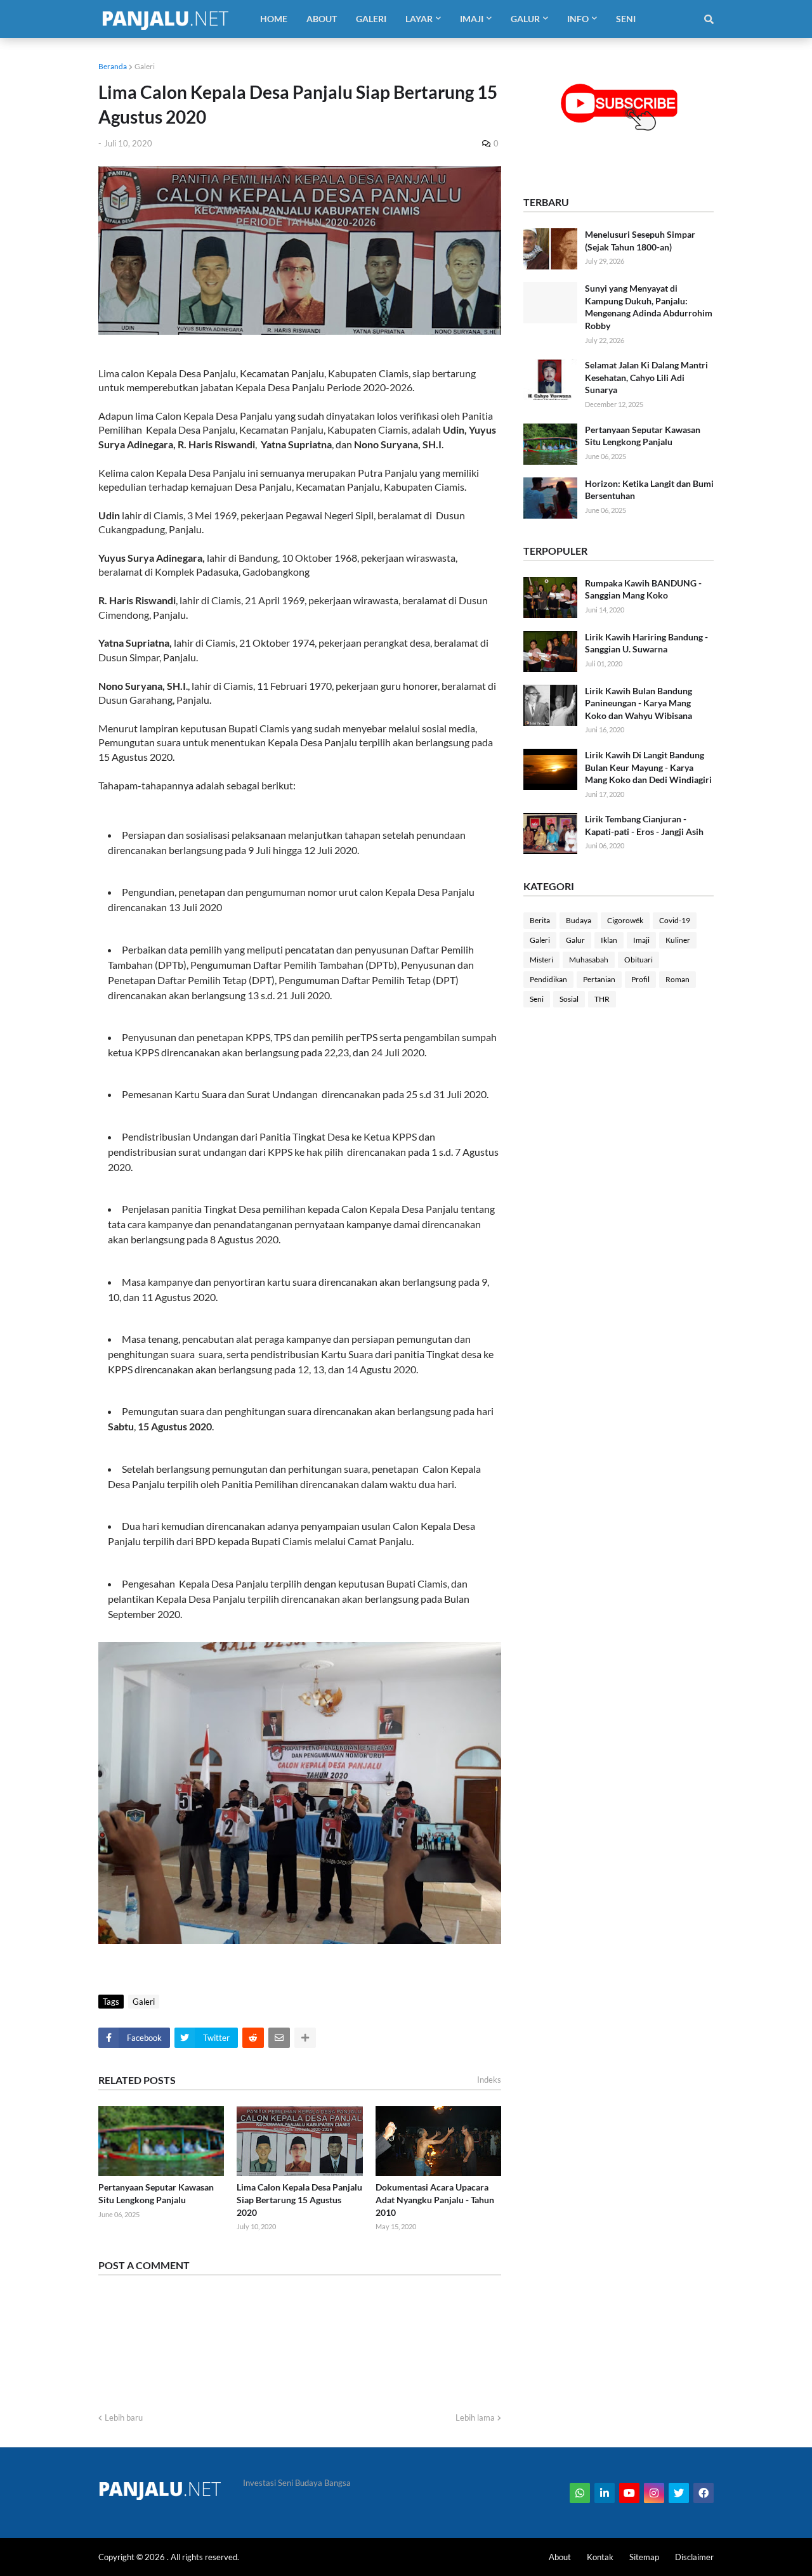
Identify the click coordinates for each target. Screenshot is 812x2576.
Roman (678, 979)
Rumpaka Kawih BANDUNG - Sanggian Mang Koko (643, 589)
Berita (540, 920)
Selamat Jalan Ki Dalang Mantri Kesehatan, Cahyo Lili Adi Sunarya (646, 377)
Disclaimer (694, 2557)
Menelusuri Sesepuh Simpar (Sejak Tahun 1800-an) (640, 241)
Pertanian (599, 979)
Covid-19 (675, 920)
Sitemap (644, 2557)
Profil (640, 979)
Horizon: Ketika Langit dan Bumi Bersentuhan (649, 490)
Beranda (113, 66)
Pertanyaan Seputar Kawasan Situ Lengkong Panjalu (156, 2193)
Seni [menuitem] (626, 19)
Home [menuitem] (274, 19)
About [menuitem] (322, 19)
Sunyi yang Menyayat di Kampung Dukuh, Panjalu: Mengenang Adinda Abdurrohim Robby (649, 307)
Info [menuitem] (578, 19)
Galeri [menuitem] (371, 19)
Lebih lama (475, 2417)
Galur (575, 940)
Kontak (600, 2557)
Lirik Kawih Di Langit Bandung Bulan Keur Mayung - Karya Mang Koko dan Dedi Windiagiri (648, 767)
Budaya (579, 920)
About (560, 2557)
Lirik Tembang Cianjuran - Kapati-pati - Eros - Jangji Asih (644, 825)
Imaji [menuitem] (472, 19)
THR (602, 999)
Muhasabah (589, 960)
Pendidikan (548, 979)
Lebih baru (124, 2417)
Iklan (609, 940)
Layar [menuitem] (419, 19)
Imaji (641, 940)
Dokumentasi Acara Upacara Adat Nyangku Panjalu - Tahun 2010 (435, 2199)
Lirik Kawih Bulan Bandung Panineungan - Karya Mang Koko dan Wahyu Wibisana (638, 703)
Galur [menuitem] (525, 19)
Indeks (489, 2080)
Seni (537, 999)
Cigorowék (625, 920)
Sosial (569, 999)
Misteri (541, 960)
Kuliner (678, 940)
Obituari (638, 960)
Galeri (145, 66)
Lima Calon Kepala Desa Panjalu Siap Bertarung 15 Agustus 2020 (299, 2199)
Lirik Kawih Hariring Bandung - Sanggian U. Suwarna (646, 643)
